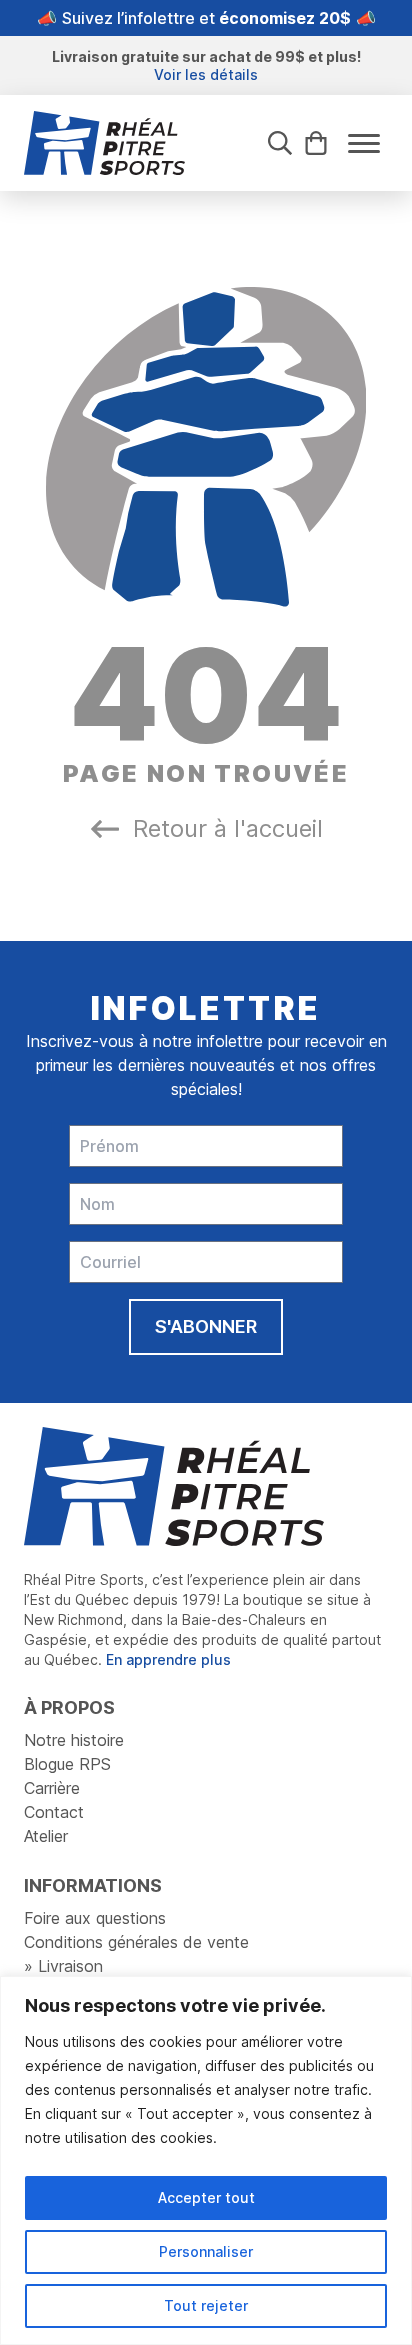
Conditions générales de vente (136, 1942)
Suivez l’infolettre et (206, 18)
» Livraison (63, 1966)
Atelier (46, 1836)
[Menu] (364, 143)
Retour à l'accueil (228, 828)
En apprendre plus (168, 1659)
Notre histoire (74, 1740)
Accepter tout (206, 2197)
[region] (206, 2160)
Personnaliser (206, 2251)
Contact (54, 1812)
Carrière (52, 1788)
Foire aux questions (95, 1918)
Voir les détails (206, 74)
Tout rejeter (206, 2305)
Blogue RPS (67, 1764)
